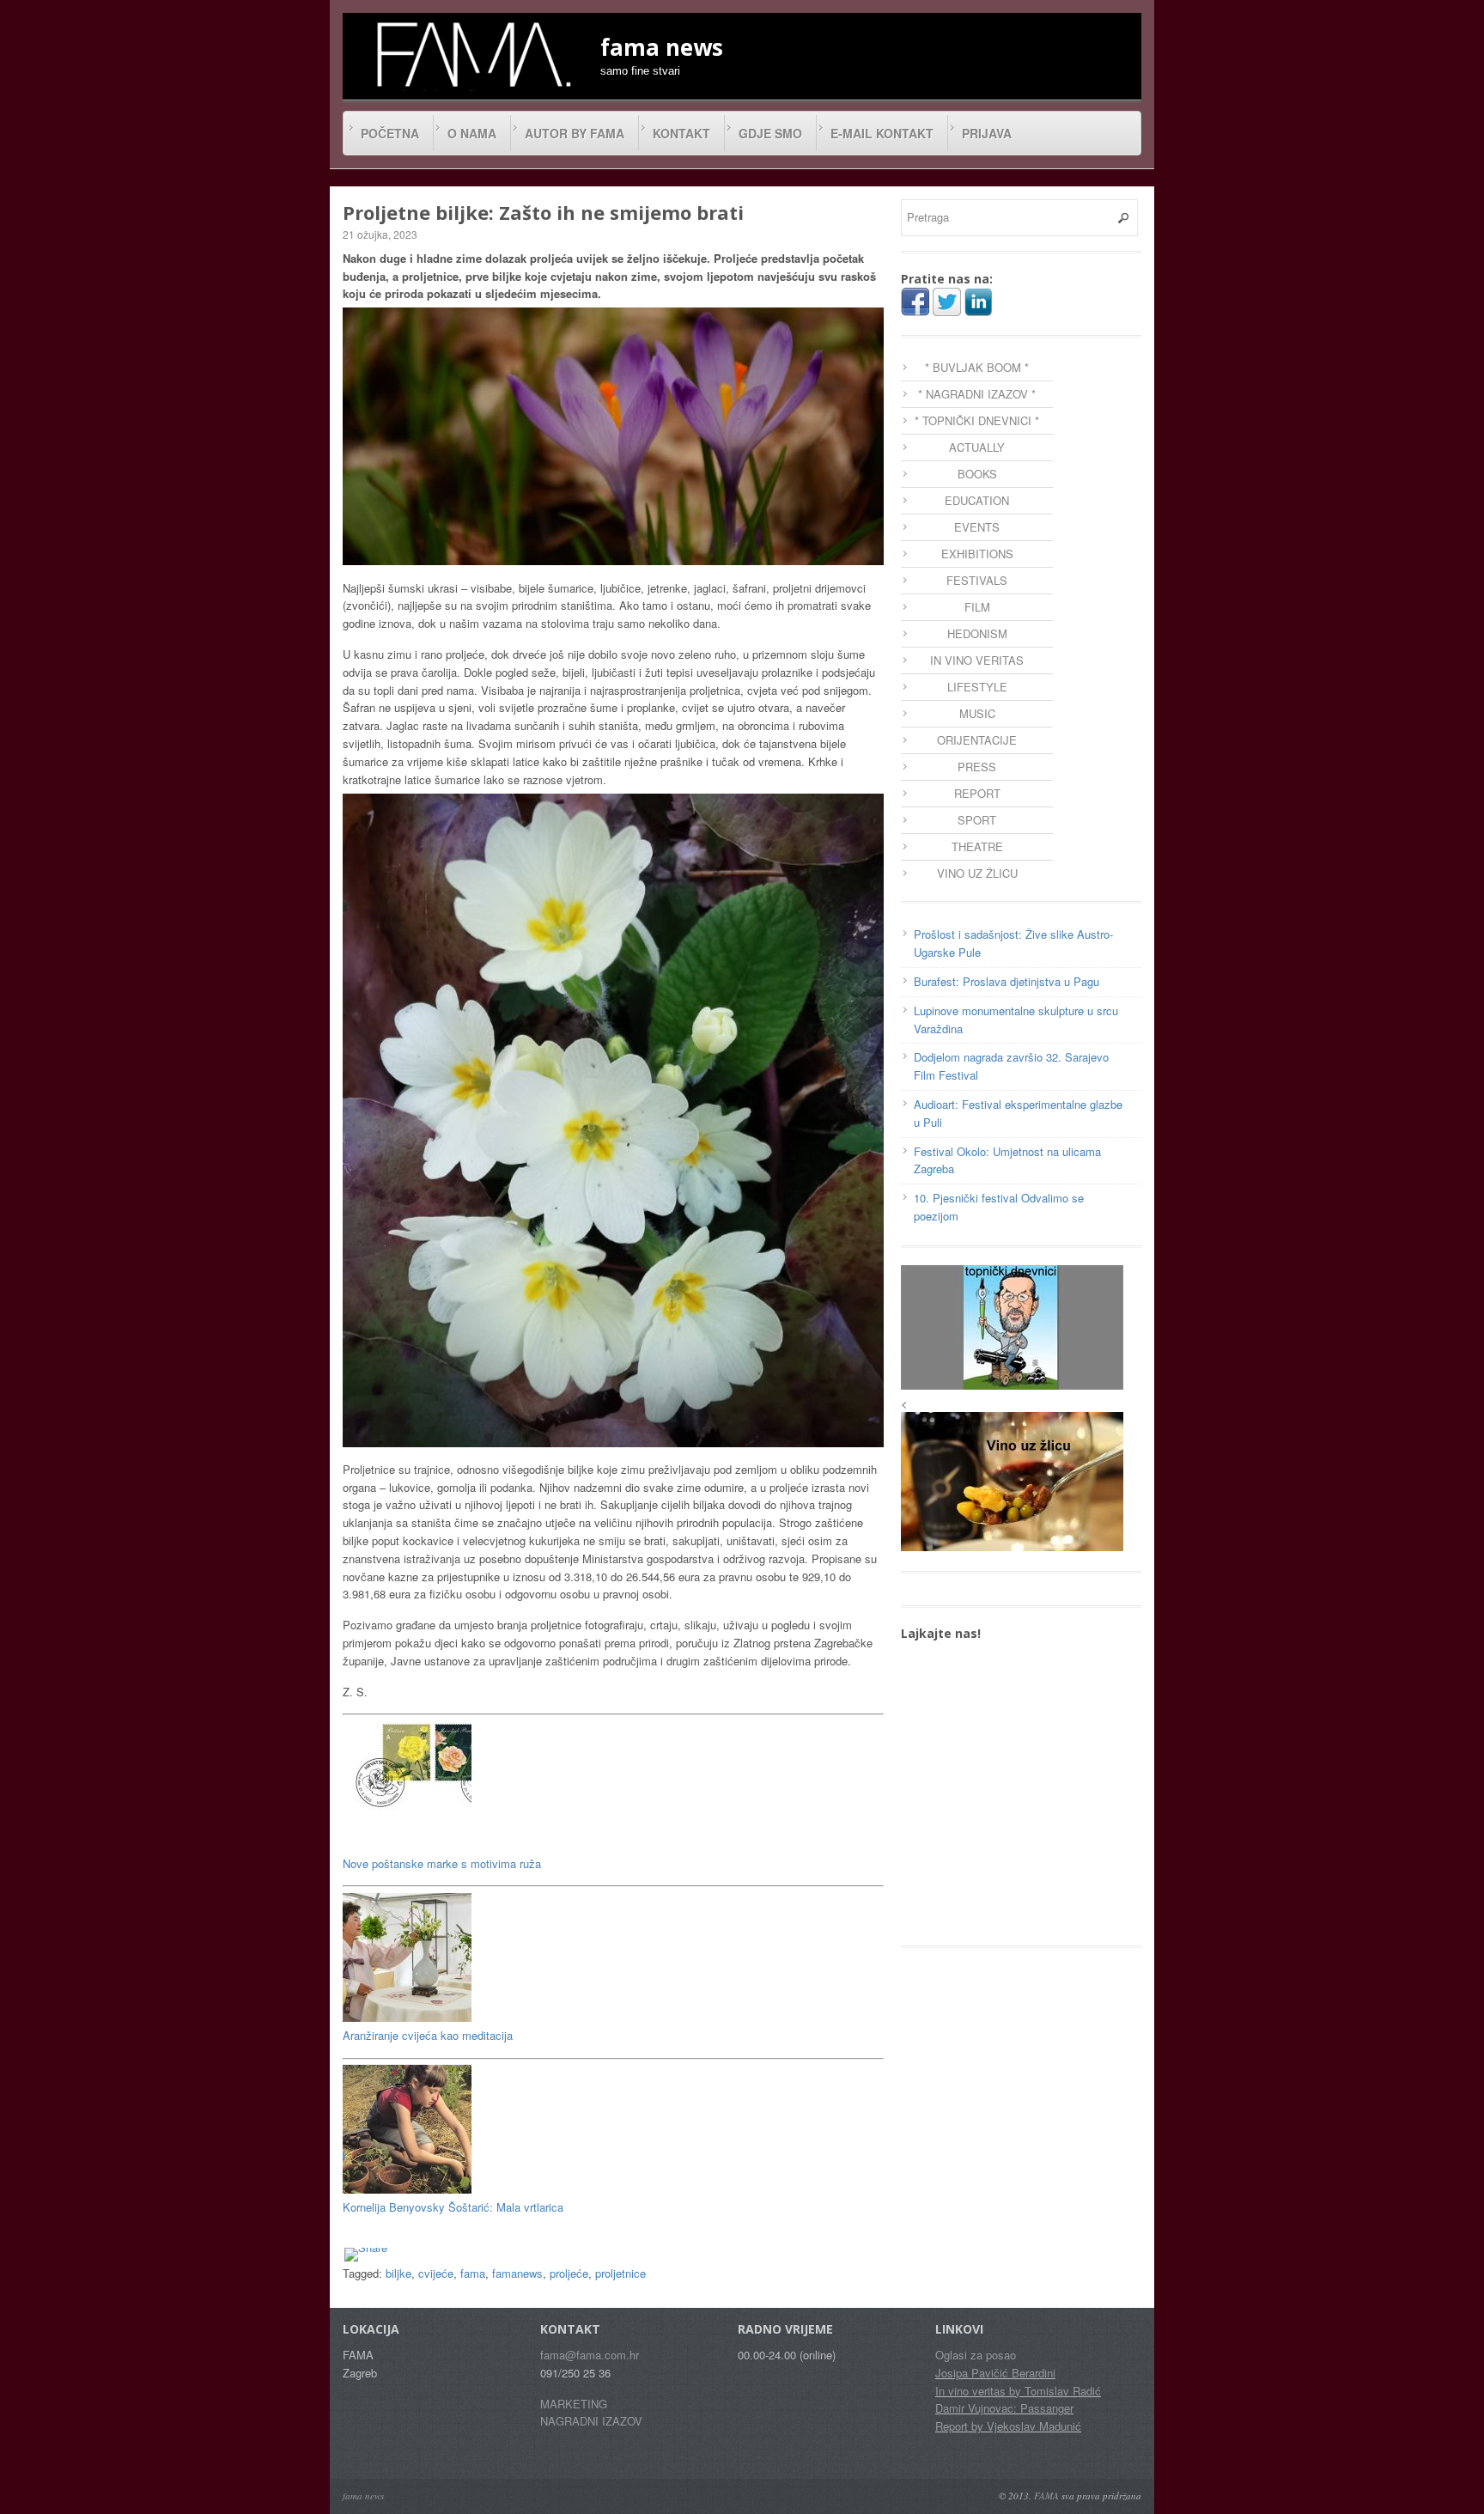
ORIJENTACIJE (977, 740)
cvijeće (436, 2273)
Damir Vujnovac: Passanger (1004, 2408)
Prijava (987, 133)
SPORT (977, 820)
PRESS (977, 767)
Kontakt (681, 133)
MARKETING (574, 2404)
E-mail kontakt (882, 133)
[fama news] (471, 54)
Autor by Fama (575, 133)
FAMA (1046, 2496)
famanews (517, 2273)
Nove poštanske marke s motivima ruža (442, 1863)
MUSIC (977, 713)
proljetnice (620, 2273)
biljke (398, 2273)
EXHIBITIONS (977, 554)
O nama (472, 133)
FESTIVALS (977, 580)
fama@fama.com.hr (590, 2355)
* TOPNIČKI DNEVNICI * (977, 420)
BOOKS (977, 474)
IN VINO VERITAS (977, 660)
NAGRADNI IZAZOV (591, 2421)
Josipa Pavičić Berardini (995, 2373)
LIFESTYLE (977, 687)
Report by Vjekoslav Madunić (1008, 2426)
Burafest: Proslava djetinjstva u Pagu (1007, 981)
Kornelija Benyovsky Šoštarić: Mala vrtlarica (453, 2207)
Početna (390, 133)
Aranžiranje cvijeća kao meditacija (428, 2035)
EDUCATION (977, 500)
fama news (363, 2496)
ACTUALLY (977, 447)
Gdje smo (770, 133)
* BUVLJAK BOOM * (977, 367)
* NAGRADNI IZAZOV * (977, 394)
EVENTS (977, 527)
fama (473, 2273)
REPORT (977, 793)
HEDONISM (977, 633)
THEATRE (977, 846)
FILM (977, 607)
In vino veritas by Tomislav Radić (1018, 2391)
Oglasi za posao (976, 2355)
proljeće (569, 2273)
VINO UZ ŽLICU (977, 873)
